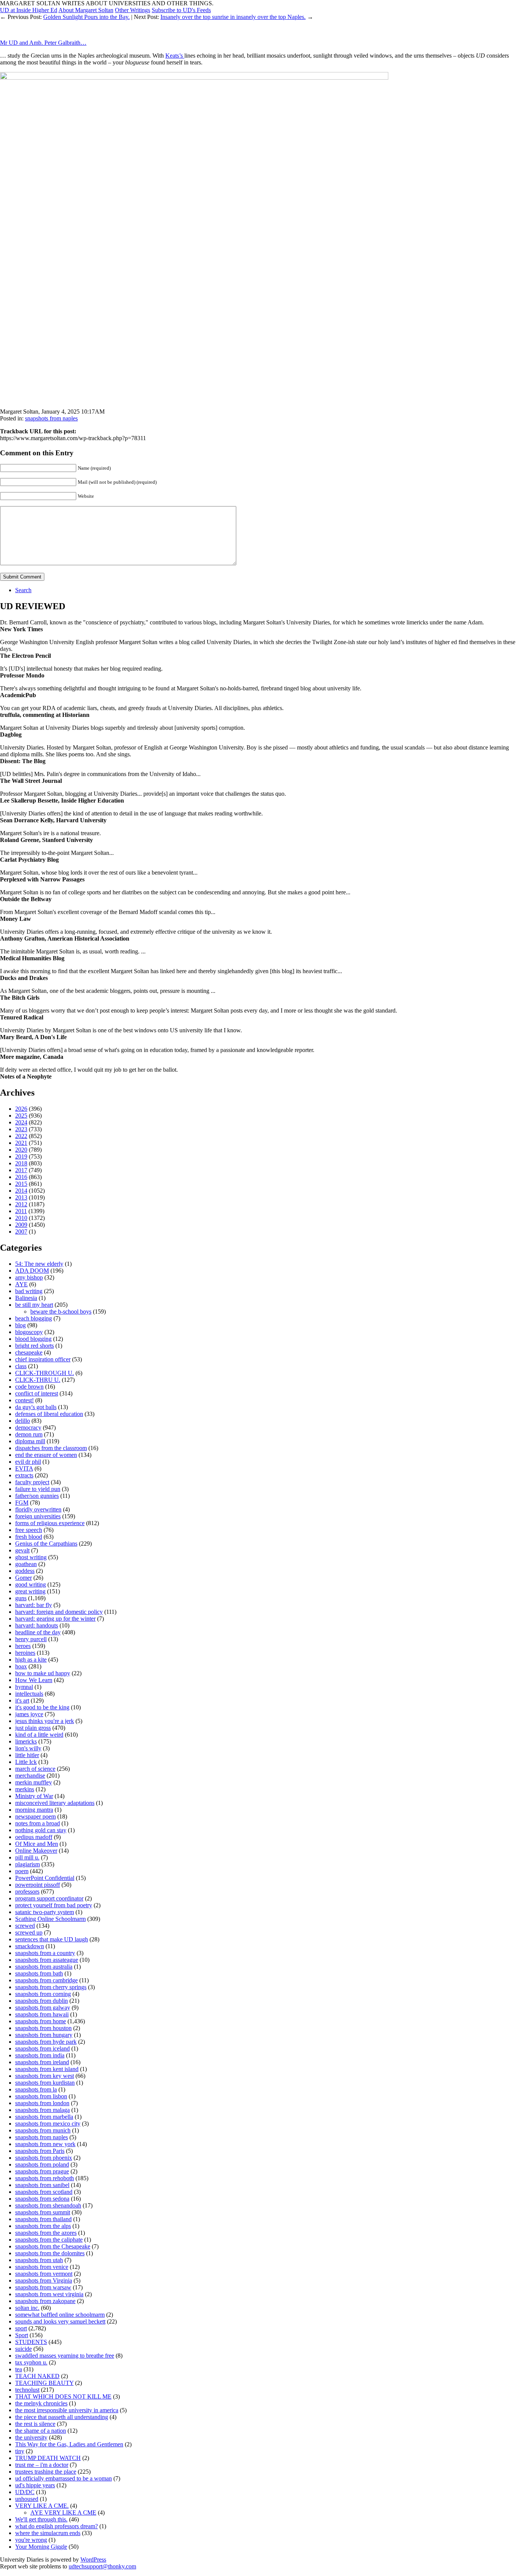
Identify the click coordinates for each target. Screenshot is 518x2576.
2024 (21, 1122)
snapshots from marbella (44, 2117)
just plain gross (33, 1728)
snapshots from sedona (42, 2199)
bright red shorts (35, 1346)
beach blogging (34, 1318)
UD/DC (25, 2492)
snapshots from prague (42, 2171)
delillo (23, 1421)
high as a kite (31, 1660)
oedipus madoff (34, 1837)
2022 (21, 1136)
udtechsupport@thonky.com (102, 2566)
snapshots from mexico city (48, 2124)
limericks (26, 1741)
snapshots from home (41, 2021)
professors (27, 1892)
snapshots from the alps (43, 2226)
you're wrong (31, 2540)
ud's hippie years (35, 2485)
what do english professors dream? (57, 2526)
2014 (21, 1191)
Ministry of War (34, 1796)
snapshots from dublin (42, 2001)
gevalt (22, 1550)
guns (21, 1598)
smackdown (30, 1946)
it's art (22, 1700)
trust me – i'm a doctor (42, 2465)
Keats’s (175, 56)
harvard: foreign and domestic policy (59, 1612)
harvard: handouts (37, 1625)
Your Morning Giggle (41, 2547)
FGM (22, 1503)
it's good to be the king (42, 1707)
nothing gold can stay (41, 1830)
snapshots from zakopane (45, 2301)
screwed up (29, 1932)
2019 (21, 1156)
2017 (21, 1170)
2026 (21, 1109)
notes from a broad (38, 1823)
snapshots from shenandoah (48, 2205)
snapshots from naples (51, 418)
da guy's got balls (36, 1407)
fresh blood (29, 1537)
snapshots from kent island (47, 2069)
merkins (25, 1789)
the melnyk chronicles (41, 2403)
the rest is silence (35, 2424)
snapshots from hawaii (42, 2014)
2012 (21, 1204)
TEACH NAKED (37, 2376)
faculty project (32, 1482)
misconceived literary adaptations (55, 1803)
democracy (28, 1428)
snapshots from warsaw (43, 2287)
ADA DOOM (32, 1271)
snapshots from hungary (44, 2035)
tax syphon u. (31, 2362)
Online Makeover (36, 1851)
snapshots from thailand (43, 2219)
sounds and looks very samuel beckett (60, 2321)
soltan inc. (27, 2308)
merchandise (30, 1776)
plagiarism (27, 1864)
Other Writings (133, 10)
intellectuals (29, 1694)
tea (19, 2369)
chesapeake (29, 1352)
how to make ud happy (43, 1673)
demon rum (29, 1434)
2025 (21, 1116)
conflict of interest (37, 1393)
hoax (21, 1666)
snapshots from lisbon (41, 2096)
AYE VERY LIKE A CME (63, 2513)
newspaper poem (35, 1816)
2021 (21, 1143)
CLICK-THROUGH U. (45, 1373)
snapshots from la (36, 2089)
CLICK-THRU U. (38, 1380)
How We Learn (34, 1680)
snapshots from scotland (44, 2192)
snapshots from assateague (47, 1960)
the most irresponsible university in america (67, 2410)
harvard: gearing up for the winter (55, 1619)
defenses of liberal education (49, 1414)
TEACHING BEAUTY (44, 2383)
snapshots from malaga (42, 2110)
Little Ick (26, 1762)
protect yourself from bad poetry (54, 1905)
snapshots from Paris (40, 2151)
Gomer (24, 1578)
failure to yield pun (38, 1489)
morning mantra (34, 1810)
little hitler (27, 1755)
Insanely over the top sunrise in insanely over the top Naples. (233, 17)
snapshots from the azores (46, 2233)
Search (23, 590)
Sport (22, 2335)
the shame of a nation (41, 2431)
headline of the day (38, 1632)
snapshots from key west (45, 2076)
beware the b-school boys (61, 1312)
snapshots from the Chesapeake (53, 2246)
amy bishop (29, 1277)
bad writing (29, 1291)
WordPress (93, 2560)
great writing (30, 1591)
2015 (21, 1184)
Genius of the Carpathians (46, 1544)
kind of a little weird (39, 1735)
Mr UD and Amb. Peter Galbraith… (43, 43)
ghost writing (31, 1557)
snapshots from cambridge (46, 1980)
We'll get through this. (41, 2519)
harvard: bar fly (34, 1605)
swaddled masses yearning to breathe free (65, 2356)
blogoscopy (29, 1332)
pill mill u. (27, 1857)
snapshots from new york (45, 2144)
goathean (26, 1564)
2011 (21, 1211)
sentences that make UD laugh (52, 1939)
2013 (21, 1197)
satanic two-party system (45, 1912)
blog (20, 1325)
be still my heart (34, 1305)
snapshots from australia (44, 1967)
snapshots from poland (42, 2164)
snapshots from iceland (42, 2048)
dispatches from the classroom (51, 1448)
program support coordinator (49, 1898)
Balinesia (26, 1298)
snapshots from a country (45, 1953)
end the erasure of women (46, 1455)
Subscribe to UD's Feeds (181, 10)
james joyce (29, 1714)
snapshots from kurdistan (45, 2083)
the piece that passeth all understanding (62, 2417)
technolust (27, 2390)
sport (21, 2328)
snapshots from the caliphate (49, 2240)
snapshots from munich (43, 2130)
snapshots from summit (43, 2212)
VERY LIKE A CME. (42, 2506)
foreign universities (38, 1516)
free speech (29, 1530)
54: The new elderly (39, 1264)
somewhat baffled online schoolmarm (60, 2315)
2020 (21, 1150)
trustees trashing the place (46, 2472)
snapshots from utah (39, 2260)
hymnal (24, 1687)
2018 (21, 1163)
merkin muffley (34, 1782)
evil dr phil (28, 1462)
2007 (21, 1232)
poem (22, 1871)
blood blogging (33, 1339)
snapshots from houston (43, 2028)
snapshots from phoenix (44, 2158)
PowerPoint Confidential (45, 1878)
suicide (24, 2349)
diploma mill (30, 1441)
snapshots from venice (42, 2267)
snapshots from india (40, 2055)
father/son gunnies (37, 1496)
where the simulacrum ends (48, 2533)
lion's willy (28, 1748)
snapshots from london (42, 2103)
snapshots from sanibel (42, 2185)
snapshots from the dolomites (50, 2253)
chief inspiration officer (43, 1359)
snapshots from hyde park (46, 2042)
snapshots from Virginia (44, 2280)
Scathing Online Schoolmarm (50, 1919)
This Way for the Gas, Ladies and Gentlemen (69, 2444)
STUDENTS (31, 2342)
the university (31, 2437)
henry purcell (31, 1639)
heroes (23, 1646)
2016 (21, 1177)
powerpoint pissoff (38, 1885)
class (21, 1366)
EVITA (24, 1468)
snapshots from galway (43, 2008)
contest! (24, 1400)
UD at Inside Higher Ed (29, 10)
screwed (25, 1926)
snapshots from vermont (44, 2274)
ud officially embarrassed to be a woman (64, 2478)
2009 (21, 1225)
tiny (20, 2451)
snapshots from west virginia (49, 2294)
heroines (25, 1653)
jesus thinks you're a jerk (45, 1721)
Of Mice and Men (37, 1844)
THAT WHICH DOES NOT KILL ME (63, 2396)
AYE (21, 1284)
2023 (21, 1129)
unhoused (27, 2499)
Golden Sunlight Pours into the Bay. (86, 17)
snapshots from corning (43, 1994)
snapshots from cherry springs (51, 1987)
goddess (25, 1571)
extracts (24, 1475)
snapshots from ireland (42, 2062)
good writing (31, 1584)
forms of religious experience (50, 1523)
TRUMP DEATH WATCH (48, 2458)
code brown (29, 1387)
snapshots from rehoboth (45, 2178)
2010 (21, 1218)
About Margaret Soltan (86, 10)
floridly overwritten (38, 1509)
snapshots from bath (39, 1973)
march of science (35, 1769)
